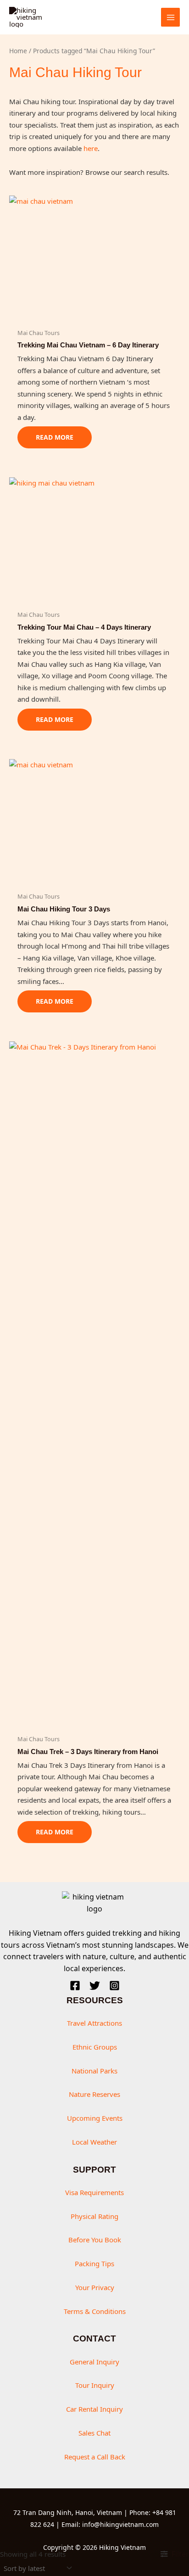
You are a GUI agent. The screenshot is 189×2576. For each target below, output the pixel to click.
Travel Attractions (94, 2023)
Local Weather (94, 2142)
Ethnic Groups (95, 2047)
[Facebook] (75, 1986)
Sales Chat (94, 2433)
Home (18, 51)
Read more (55, 437)
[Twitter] (95, 1986)
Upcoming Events (95, 2118)
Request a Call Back (95, 2457)
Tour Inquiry (95, 2385)
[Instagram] (114, 1986)
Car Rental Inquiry (94, 2409)
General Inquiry (94, 2362)
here (91, 148)
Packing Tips (94, 2263)
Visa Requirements (94, 2192)
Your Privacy (95, 2287)
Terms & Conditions (95, 2311)
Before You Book (95, 2240)
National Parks (94, 2071)
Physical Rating (94, 2216)
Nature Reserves (94, 2094)
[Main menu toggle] (170, 17)
